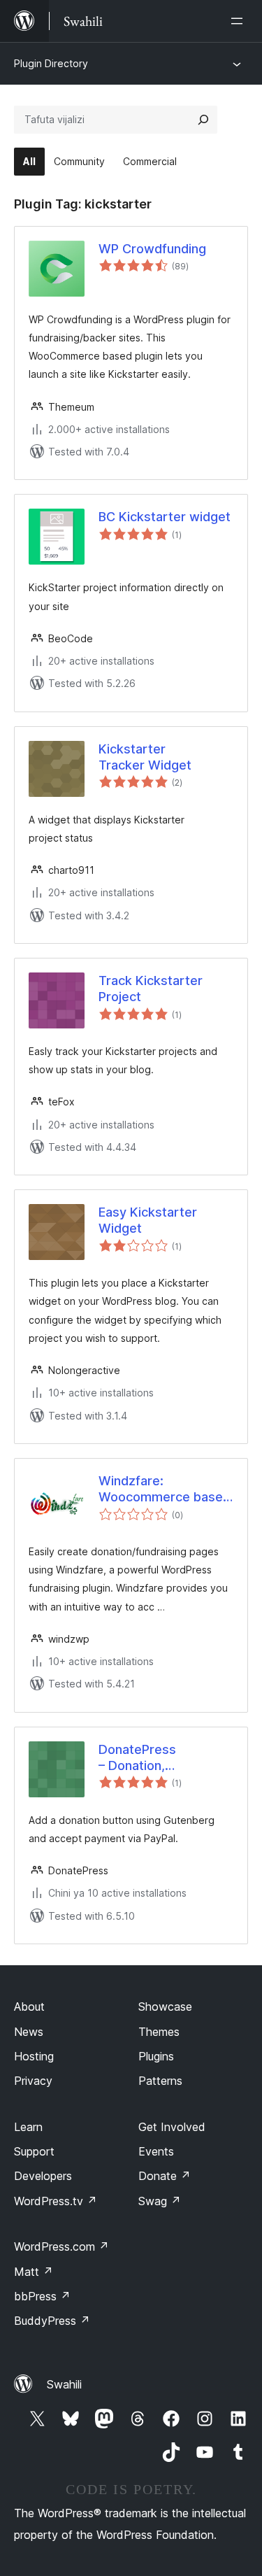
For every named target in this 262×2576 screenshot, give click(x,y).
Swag (160, 2201)
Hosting (34, 2056)
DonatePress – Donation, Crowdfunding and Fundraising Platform (140, 1758)
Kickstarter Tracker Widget (145, 757)
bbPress (42, 2296)
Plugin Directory (51, 63)
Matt (34, 2272)
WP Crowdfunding (152, 249)
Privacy (33, 2081)
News (29, 2032)
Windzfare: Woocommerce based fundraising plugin (165, 1489)
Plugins (156, 2056)
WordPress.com (61, 2246)
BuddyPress (52, 2321)
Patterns (160, 2081)
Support (34, 2151)
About (29, 2007)
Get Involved (172, 2127)
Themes (159, 2032)
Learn (28, 2127)
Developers (43, 2176)
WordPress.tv (56, 2201)
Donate (165, 2176)
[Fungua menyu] (240, 21)
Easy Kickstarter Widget (148, 1220)
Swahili (64, 2384)
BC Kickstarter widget (165, 517)
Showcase (165, 2007)
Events (156, 2151)
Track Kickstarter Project (151, 989)
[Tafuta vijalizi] (203, 120)
